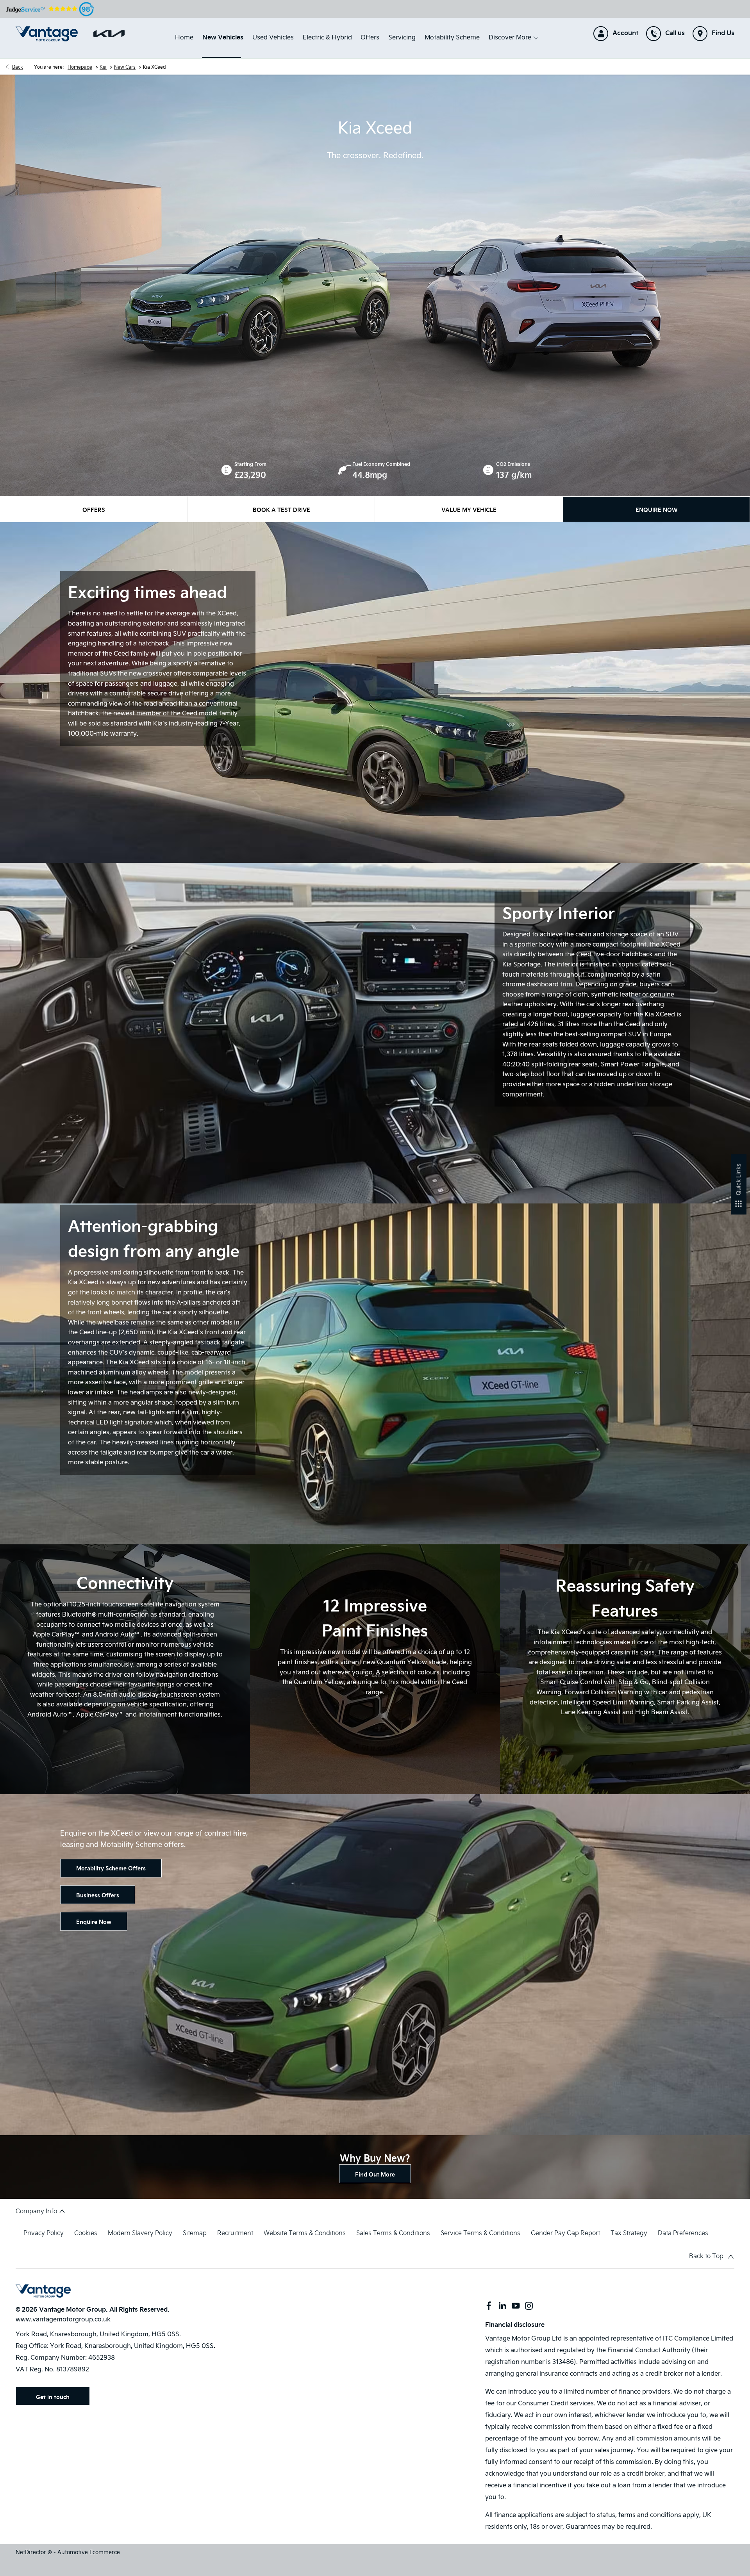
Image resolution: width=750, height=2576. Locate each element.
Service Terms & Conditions (480, 2233)
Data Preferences (683, 2233)
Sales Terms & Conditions (393, 2233)
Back (18, 67)
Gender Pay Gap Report (565, 2233)
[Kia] (109, 34)
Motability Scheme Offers (111, 1868)
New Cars (125, 67)
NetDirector (32, 2552)
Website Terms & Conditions (305, 2233)
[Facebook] (489, 2306)
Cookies (86, 2233)
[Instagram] (529, 2306)
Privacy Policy (44, 2233)
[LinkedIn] (502, 2306)
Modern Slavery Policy (140, 2233)
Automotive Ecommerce (89, 2552)
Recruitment (235, 2233)
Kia (103, 67)
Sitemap (195, 2233)
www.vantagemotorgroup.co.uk (63, 2319)
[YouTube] (516, 2306)
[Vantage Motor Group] (47, 34)
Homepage (80, 67)
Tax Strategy (629, 2233)
